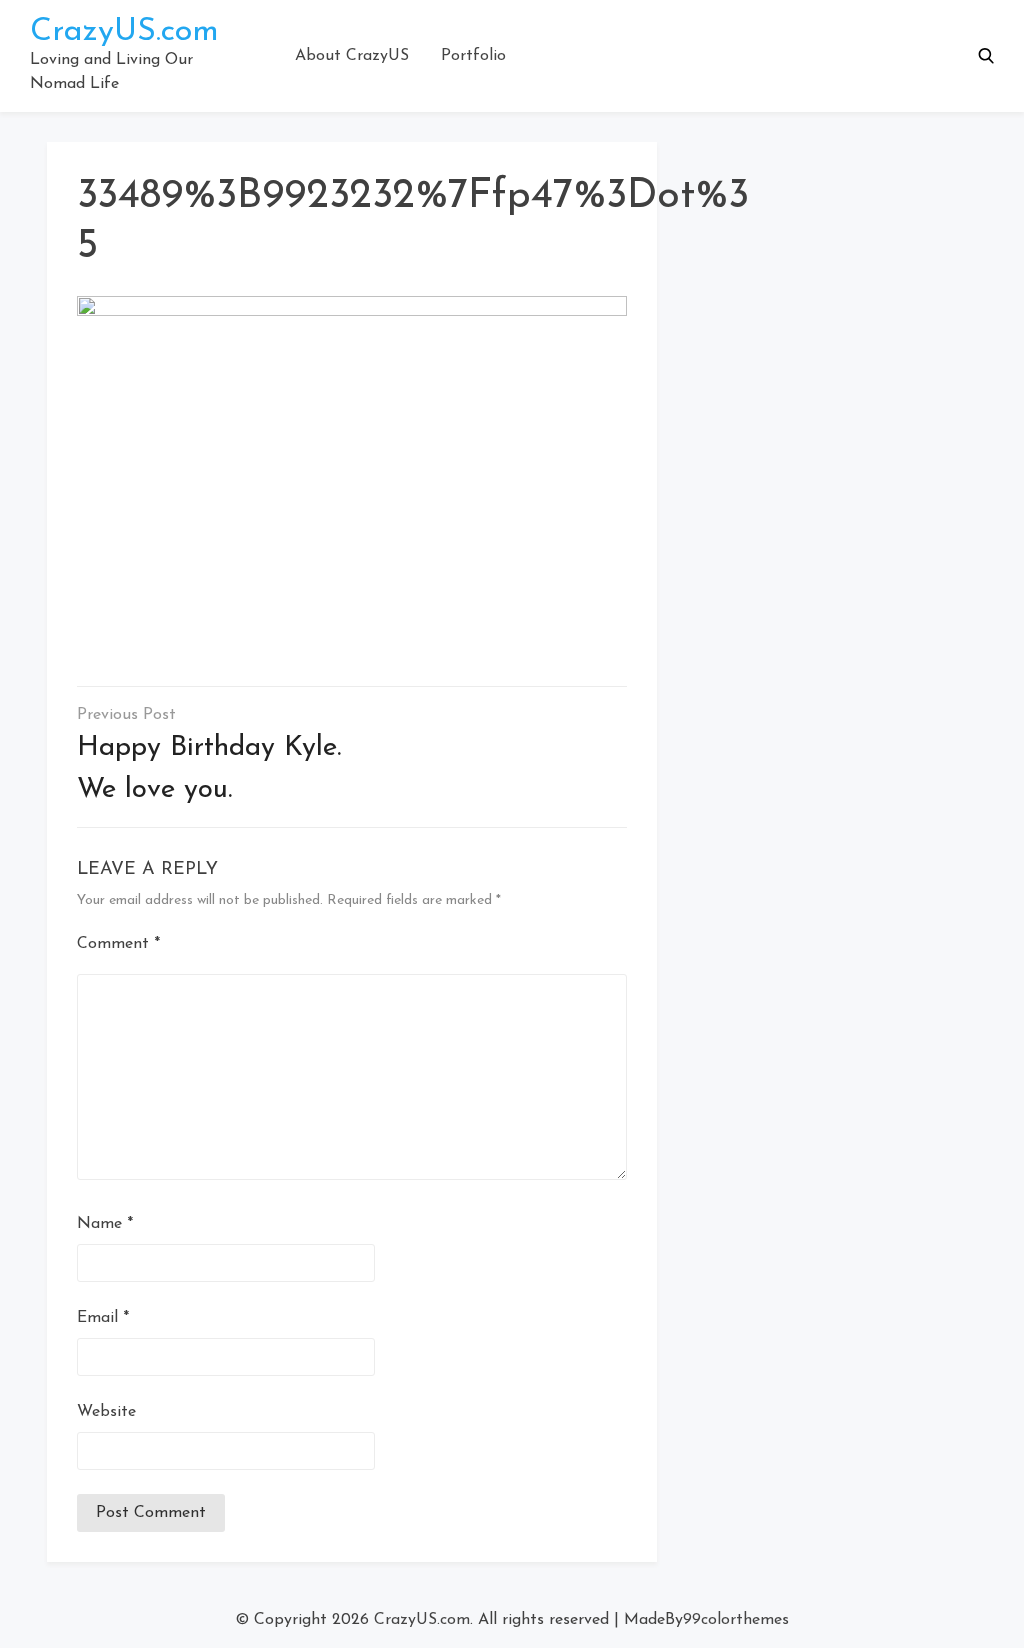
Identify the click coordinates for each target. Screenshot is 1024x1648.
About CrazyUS (352, 56)
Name (105, 1224)
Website (106, 1412)
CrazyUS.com (124, 32)
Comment (118, 944)
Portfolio (473, 56)
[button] (986, 56)
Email (103, 1318)
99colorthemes (736, 1620)
